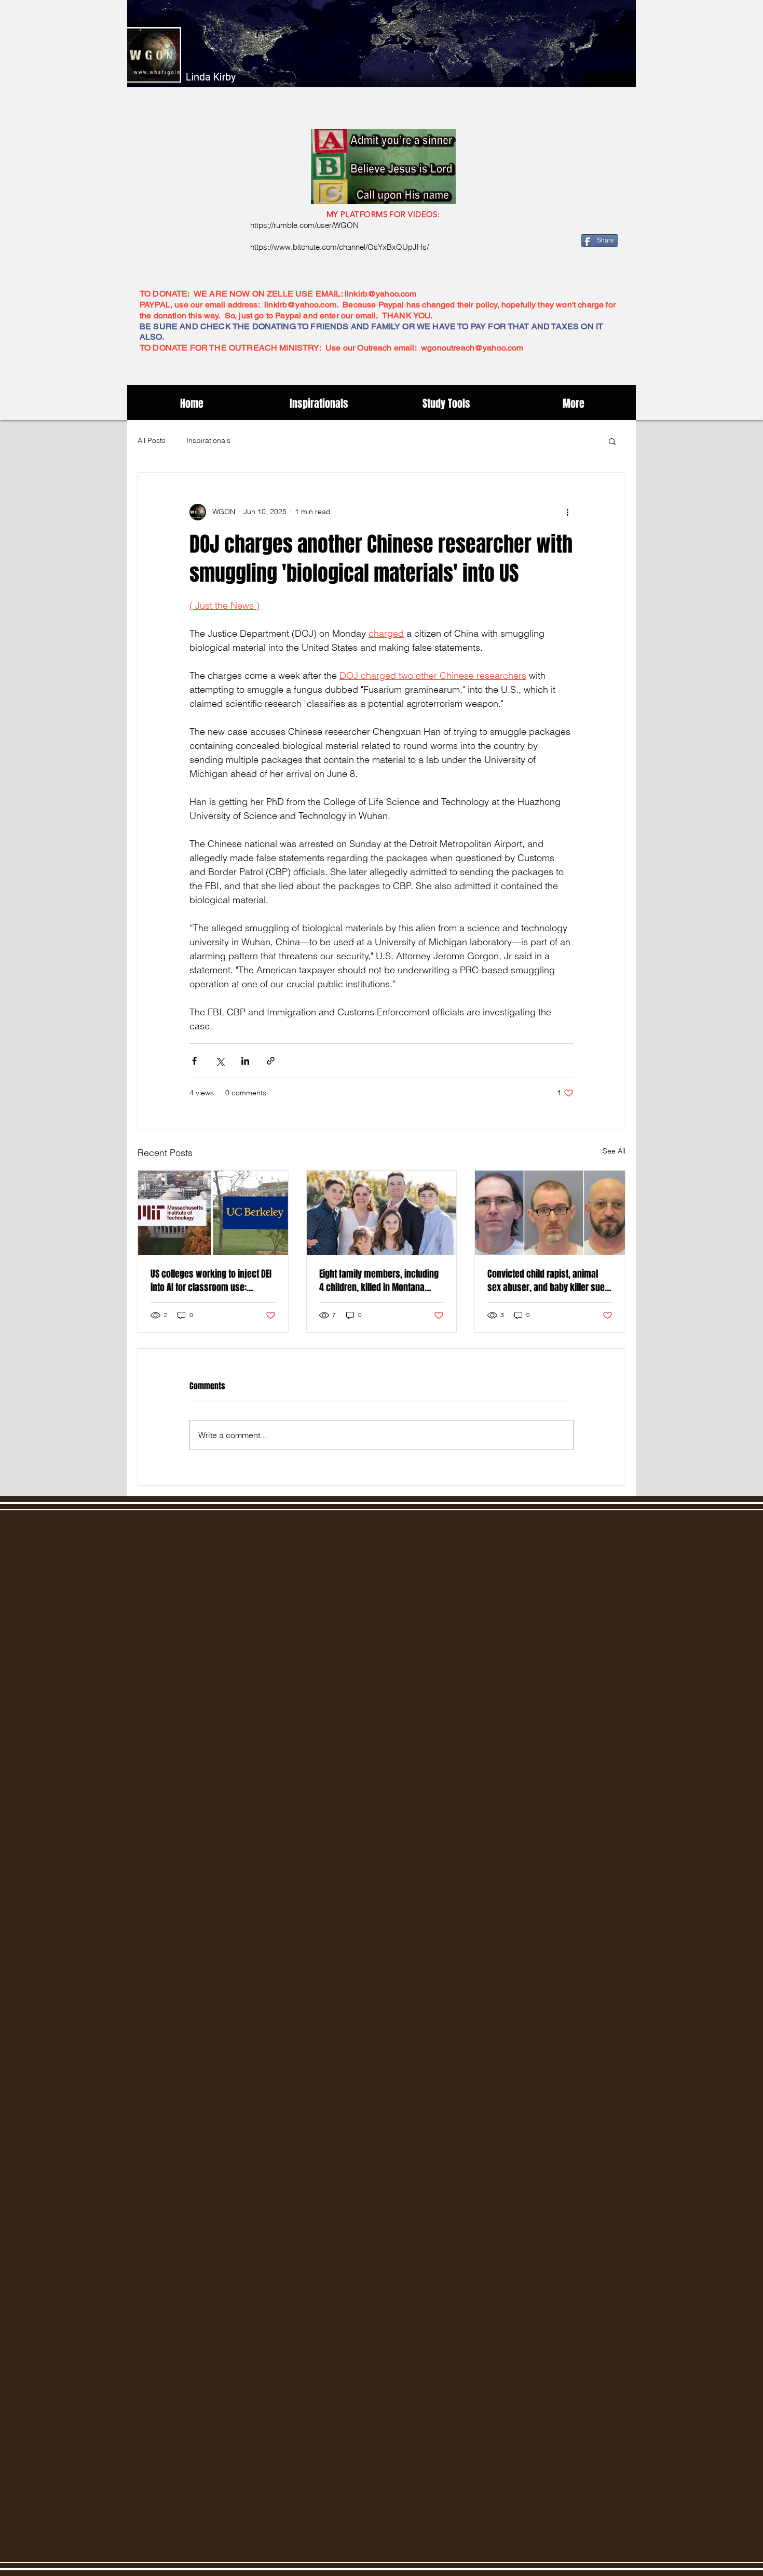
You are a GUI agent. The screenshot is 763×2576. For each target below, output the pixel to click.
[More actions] (567, 512)
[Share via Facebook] (194, 1061)
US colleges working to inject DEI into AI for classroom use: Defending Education (211, 1281)
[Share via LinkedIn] (245, 1061)
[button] (612, 441)
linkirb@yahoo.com (381, 294)
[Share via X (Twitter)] (220, 1061)
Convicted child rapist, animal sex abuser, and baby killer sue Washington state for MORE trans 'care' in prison (548, 1281)
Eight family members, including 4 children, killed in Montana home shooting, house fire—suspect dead (379, 1281)
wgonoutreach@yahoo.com (472, 348)
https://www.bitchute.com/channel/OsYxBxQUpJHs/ (339, 247)
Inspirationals (208, 440)
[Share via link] (271, 1061)
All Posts (152, 440)
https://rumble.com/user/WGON (304, 225)
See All (614, 1151)
